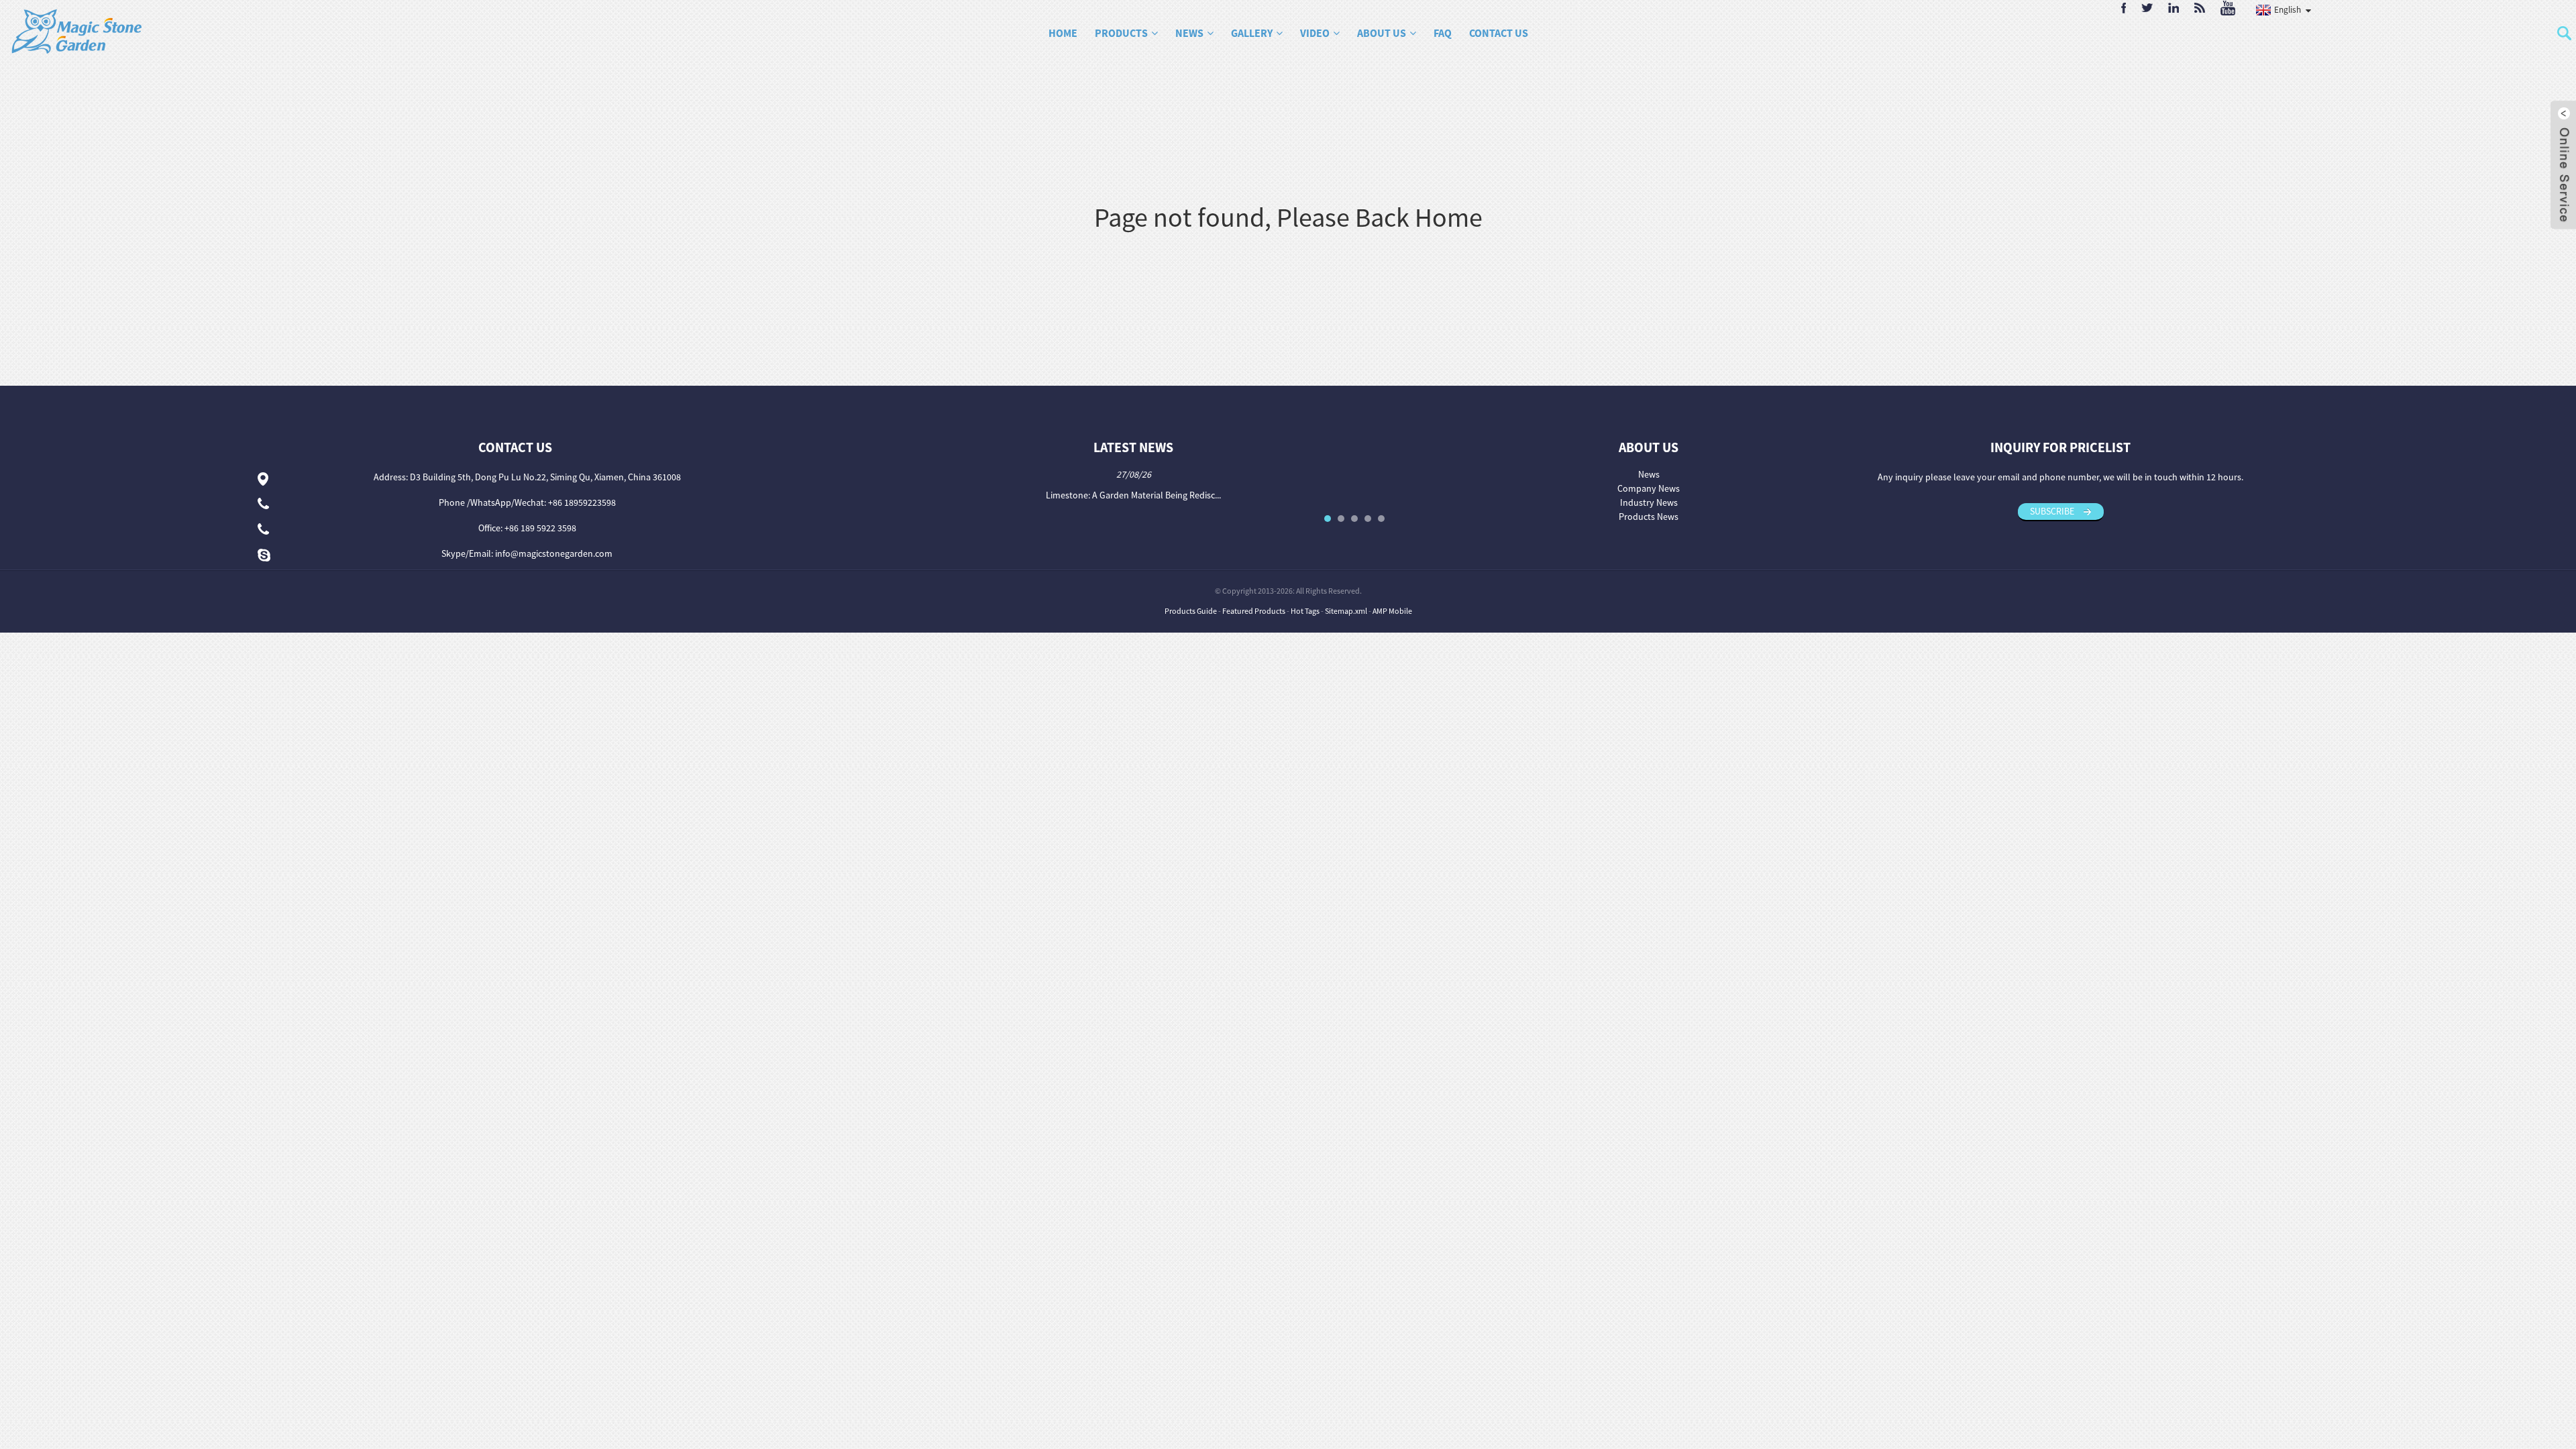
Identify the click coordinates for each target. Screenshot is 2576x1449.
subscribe (2052, 511)
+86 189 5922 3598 (540, 528)
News (1649, 474)
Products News (1649, 517)
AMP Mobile (1392, 611)
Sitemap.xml (1346, 611)
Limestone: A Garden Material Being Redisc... (1133, 495)
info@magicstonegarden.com (554, 553)
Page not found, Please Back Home (1288, 217)
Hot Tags (1305, 611)
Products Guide (1191, 611)
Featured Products (1254, 611)
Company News (1649, 488)
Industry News (1649, 502)
